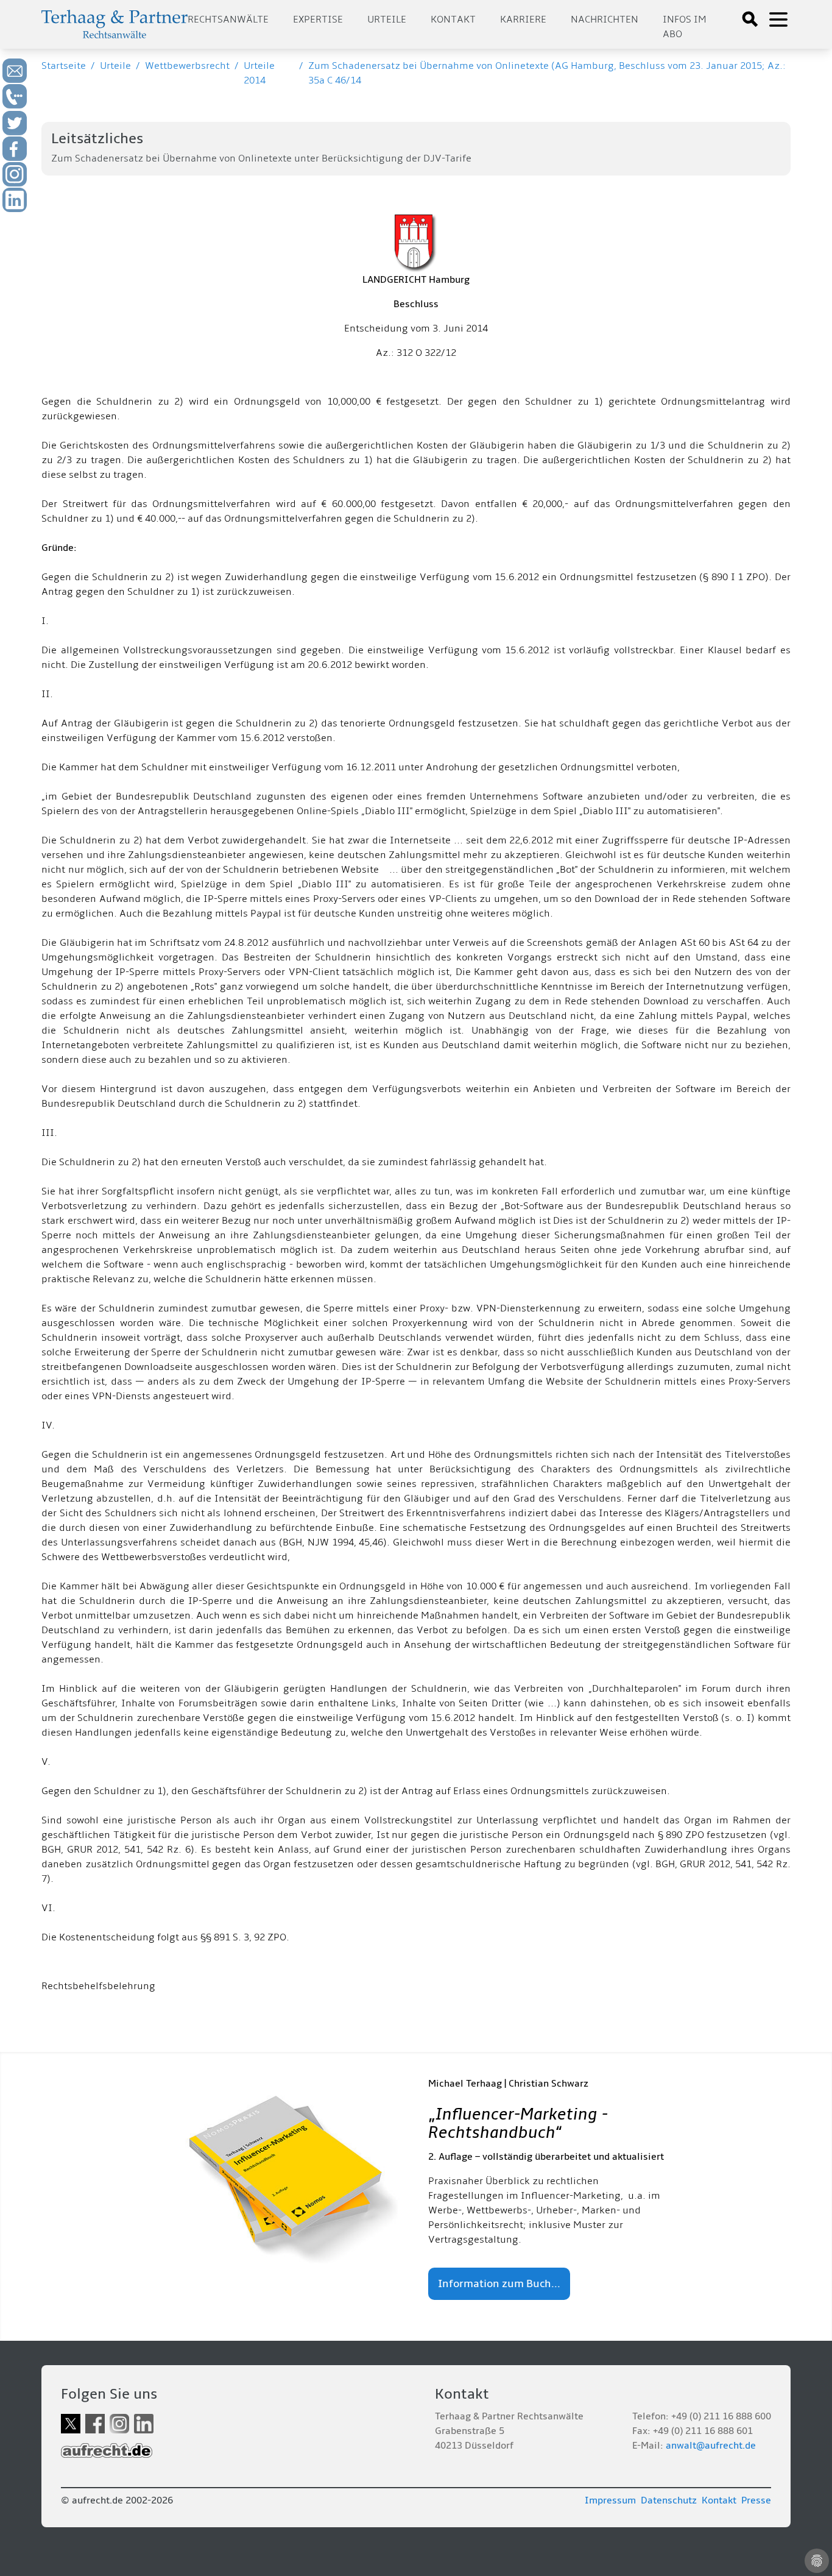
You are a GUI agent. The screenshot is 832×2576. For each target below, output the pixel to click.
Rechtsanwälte (228, 20)
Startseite (64, 66)
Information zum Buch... (499, 2284)
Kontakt (453, 20)
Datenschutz (669, 2500)
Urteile (387, 20)
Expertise (318, 20)
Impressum (610, 2500)
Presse (756, 2500)
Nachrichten (605, 20)
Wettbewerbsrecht (187, 66)
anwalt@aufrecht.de (711, 2446)
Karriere (523, 20)
